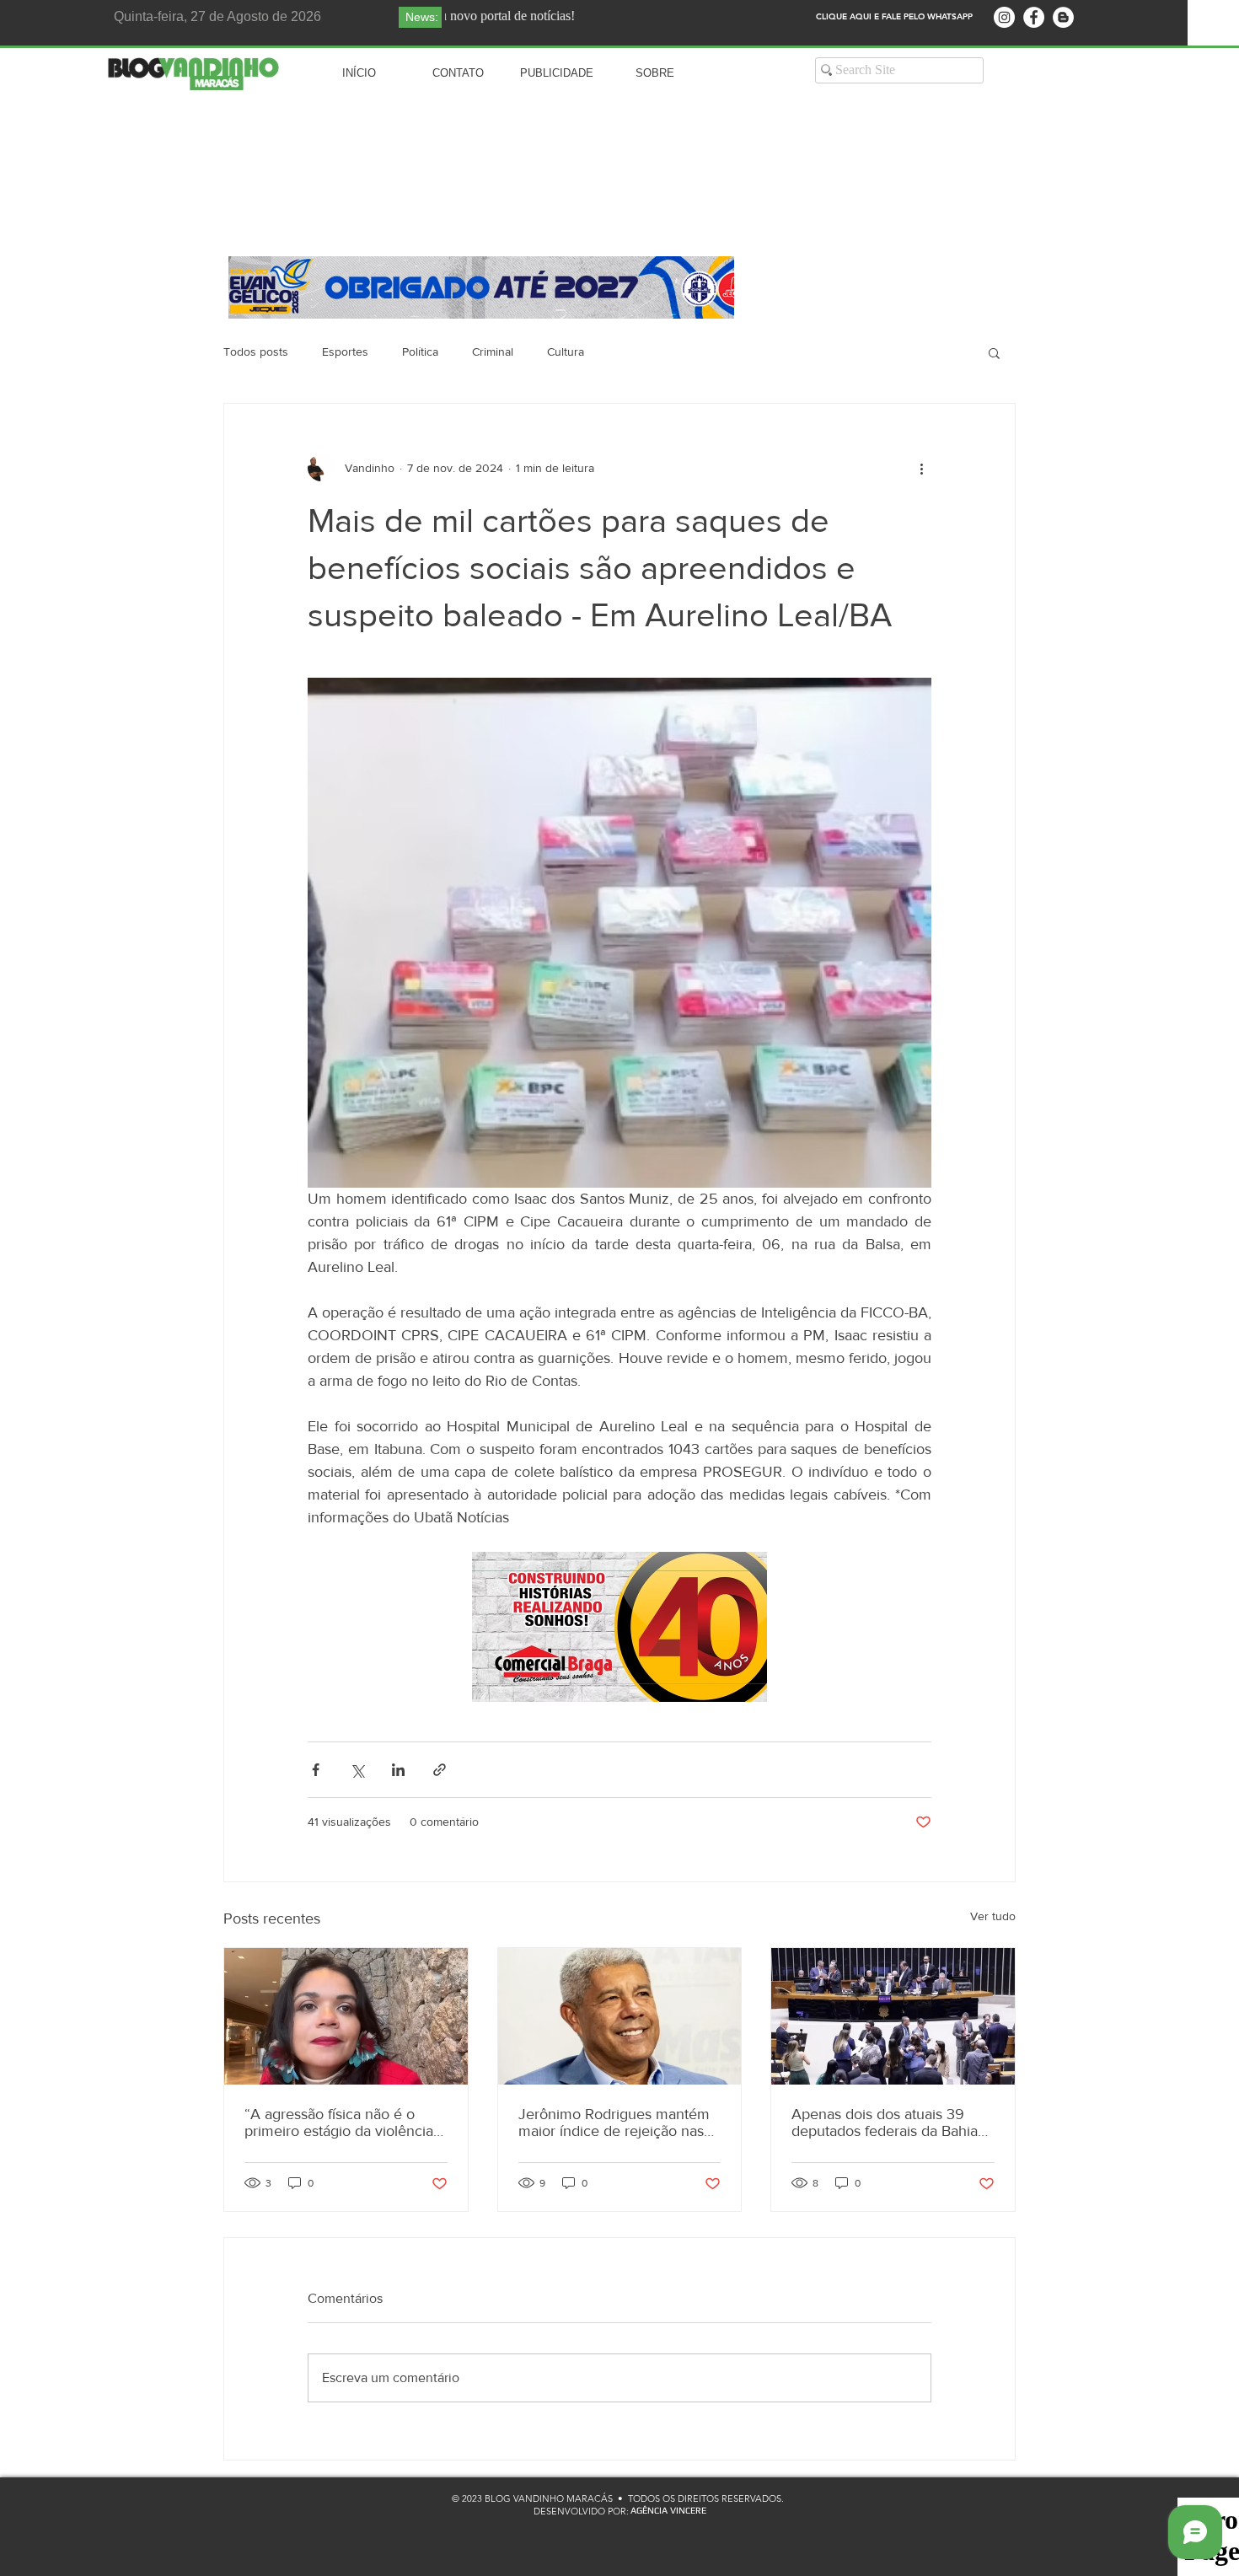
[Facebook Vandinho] (1034, 17)
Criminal (493, 352)
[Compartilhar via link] (440, 1770)
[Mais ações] (921, 468)
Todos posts (256, 352)
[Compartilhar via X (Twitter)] (357, 1770)
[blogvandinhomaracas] (1004, 17)
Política (420, 352)
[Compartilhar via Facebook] (316, 1770)
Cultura (566, 352)
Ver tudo (993, 1916)
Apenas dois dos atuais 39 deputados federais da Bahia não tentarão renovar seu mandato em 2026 (885, 2123)
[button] (994, 352)
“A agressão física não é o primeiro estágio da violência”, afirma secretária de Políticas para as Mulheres (343, 2123)
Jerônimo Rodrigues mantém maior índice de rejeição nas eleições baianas (614, 2123)
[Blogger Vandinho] (1063, 17)
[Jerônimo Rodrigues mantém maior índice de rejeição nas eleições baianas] (620, 2016)
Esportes (345, 352)
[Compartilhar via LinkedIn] (398, 1770)
